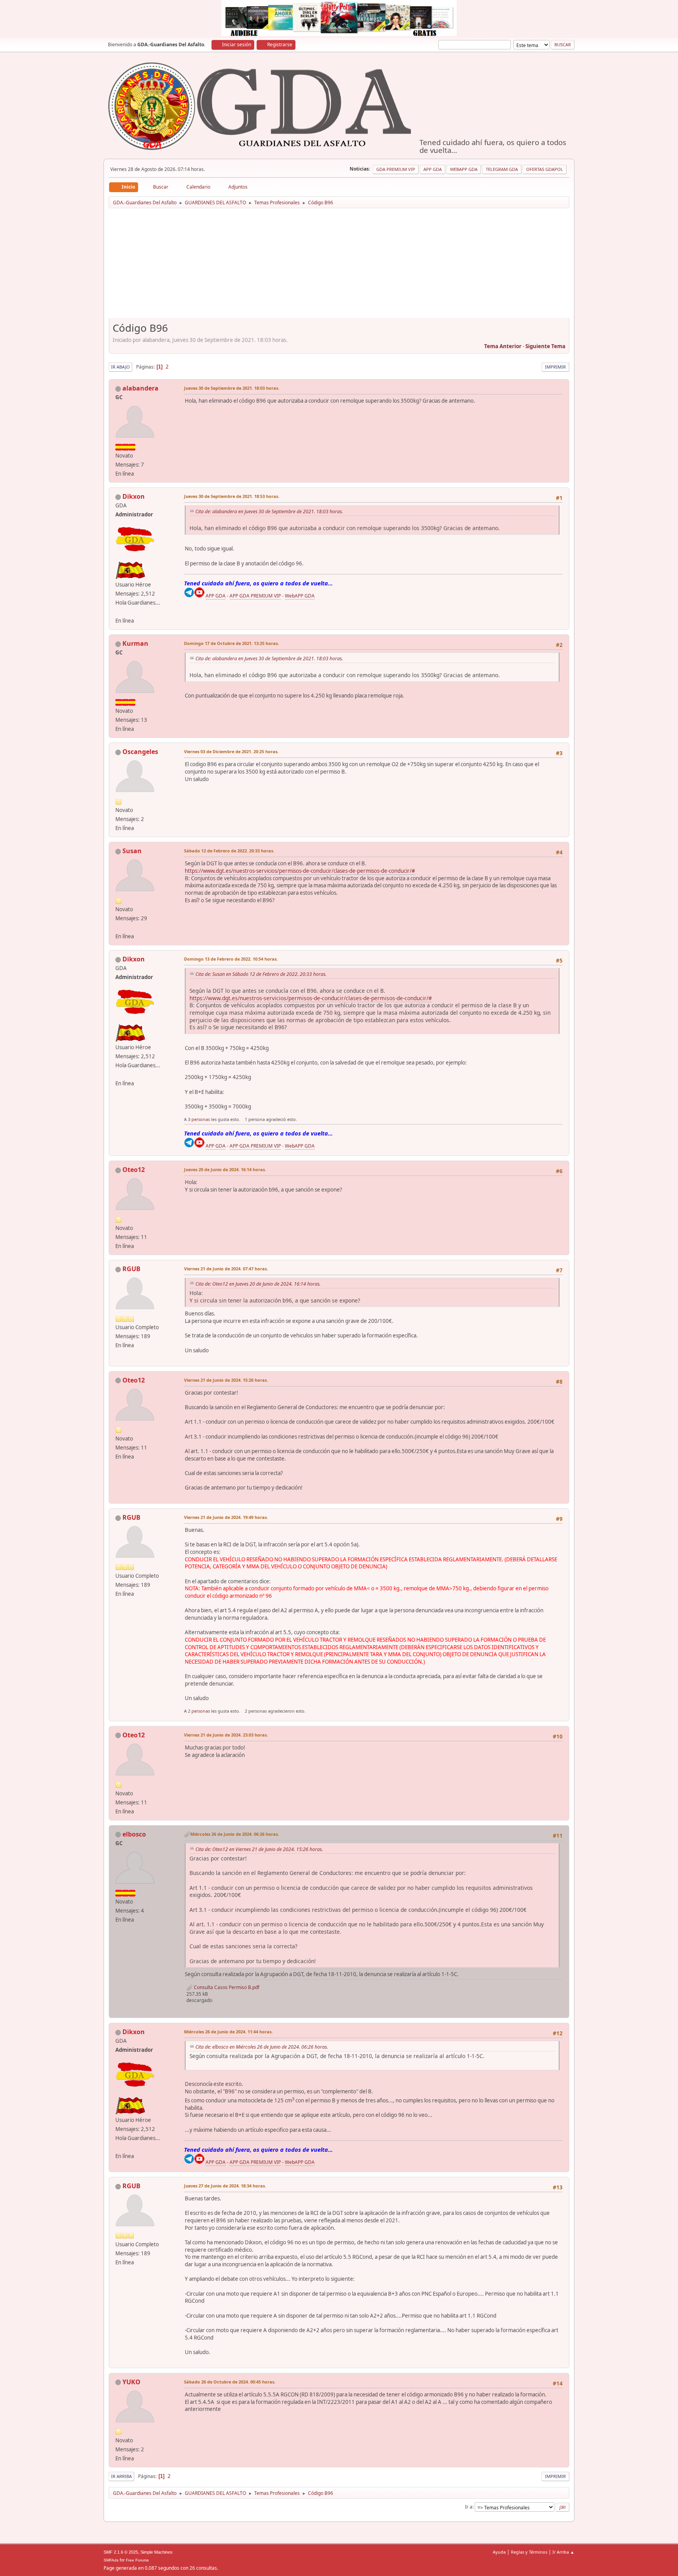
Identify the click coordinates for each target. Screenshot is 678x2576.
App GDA (433, 169)
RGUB (131, 1269)
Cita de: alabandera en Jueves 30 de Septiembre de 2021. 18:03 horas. (269, 511)
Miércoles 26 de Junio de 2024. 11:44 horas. (228, 2032)
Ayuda (499, 2552)
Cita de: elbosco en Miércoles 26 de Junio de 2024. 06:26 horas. (262, 2047)
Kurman (135, 643)
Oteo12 (134, 1170)
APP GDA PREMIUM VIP (255, 596)
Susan (132, 851)
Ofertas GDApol (545, 169)
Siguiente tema (545, 346)
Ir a (469, 2507)
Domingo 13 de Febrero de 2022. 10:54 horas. (231, 959)
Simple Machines (157, 2552)
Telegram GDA (502, 169)
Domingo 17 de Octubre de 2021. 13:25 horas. (231, 643)
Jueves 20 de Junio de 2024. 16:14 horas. (225, 1169)
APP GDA (216, 596)
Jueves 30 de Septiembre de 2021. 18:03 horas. (232, 388)
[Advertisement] (339, 266)
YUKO (131, 2382)
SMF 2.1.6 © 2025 (121, 2552)
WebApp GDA (464, 169)
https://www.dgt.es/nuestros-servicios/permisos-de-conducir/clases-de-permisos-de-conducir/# (300, 871)
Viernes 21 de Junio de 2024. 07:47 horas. (226, 1269)
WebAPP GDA (300, 596)
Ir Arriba (121, 2476)
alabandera (140, 388)
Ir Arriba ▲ (563, 2552)
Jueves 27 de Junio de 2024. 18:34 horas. (225, 2186)
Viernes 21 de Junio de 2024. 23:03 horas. (226, 1735)
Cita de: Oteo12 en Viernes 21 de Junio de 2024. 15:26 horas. (259, 1849)
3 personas (199, 1119)
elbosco (134, 1834)
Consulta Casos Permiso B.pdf (226, 1987)
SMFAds (111, 2560)
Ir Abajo (120, 367)
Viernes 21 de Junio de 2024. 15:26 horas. (226, 1380)
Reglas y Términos (529, 2552)
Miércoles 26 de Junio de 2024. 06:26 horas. (235, 1834)
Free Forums (137, 2560)
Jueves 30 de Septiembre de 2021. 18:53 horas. (232, 496)
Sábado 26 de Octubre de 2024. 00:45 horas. (230, 2382)
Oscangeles (140, 752)
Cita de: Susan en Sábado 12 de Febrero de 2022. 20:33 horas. (261, 974)
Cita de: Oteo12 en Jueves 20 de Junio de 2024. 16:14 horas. (258, 1284)
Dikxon (134, 496)
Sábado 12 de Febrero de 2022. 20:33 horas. (229, 851)
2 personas (199, 1711)
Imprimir (555, 367)
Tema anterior (503, 346)
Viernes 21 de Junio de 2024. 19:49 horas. (226, 1517)
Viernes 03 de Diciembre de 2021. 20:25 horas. (231, 751)
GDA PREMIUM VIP (396, 169)
